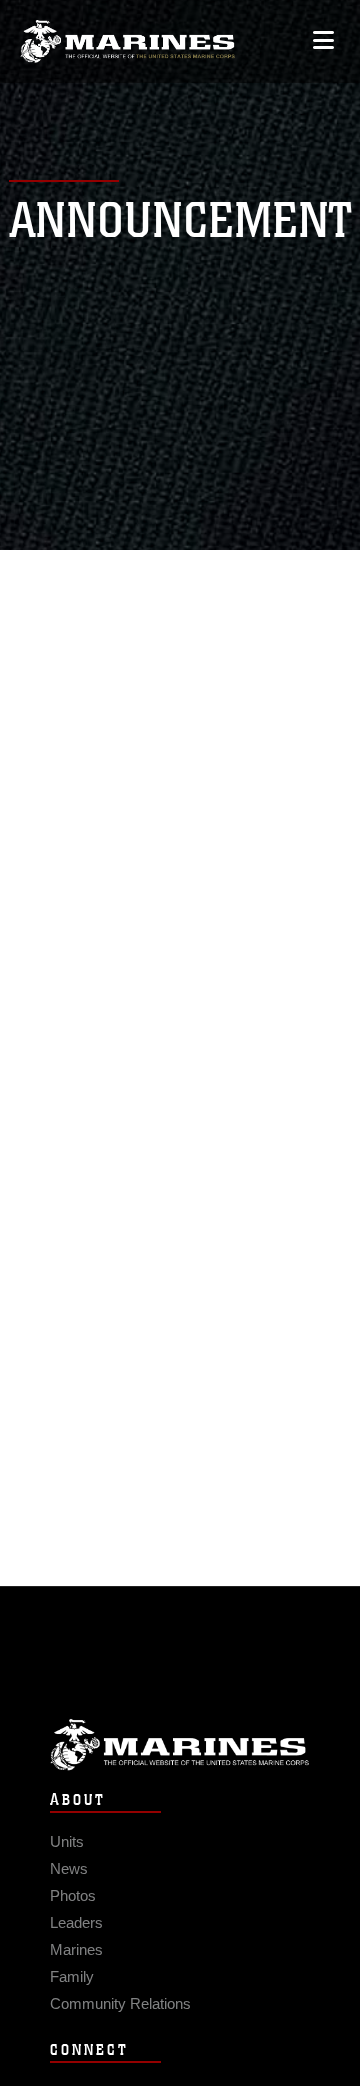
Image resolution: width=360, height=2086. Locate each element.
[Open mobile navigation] (323, 40)
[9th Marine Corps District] (127, 41)
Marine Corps (180, 1744)
